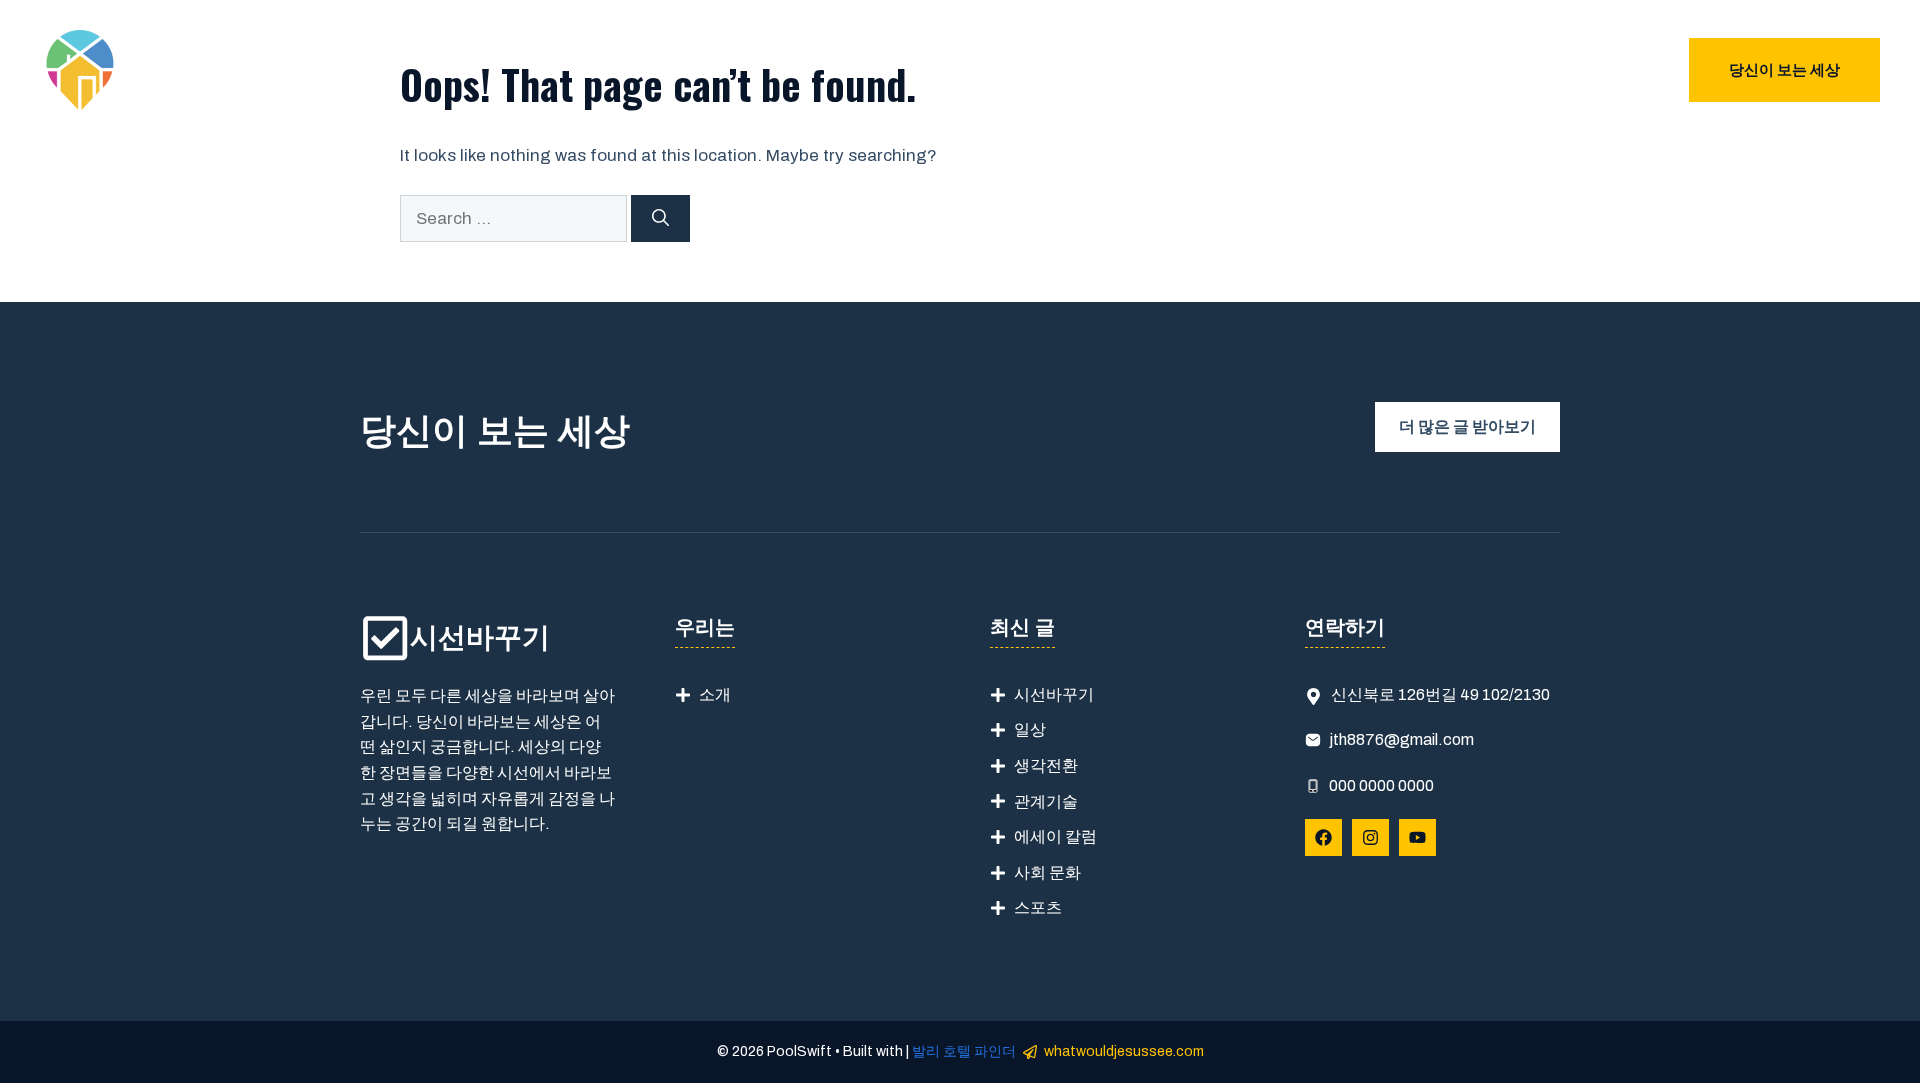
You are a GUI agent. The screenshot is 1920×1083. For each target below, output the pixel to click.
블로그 (1609, 70)
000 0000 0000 (1381, 785)
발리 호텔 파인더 (964, 1051)
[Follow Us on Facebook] (1323, 837)
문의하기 (1525, 70)
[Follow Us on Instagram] (1370, 837)
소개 (715, 694)
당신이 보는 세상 (1784, 70)
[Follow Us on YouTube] (1417, 837)
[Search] (660, 219)
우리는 (1440, 70)
